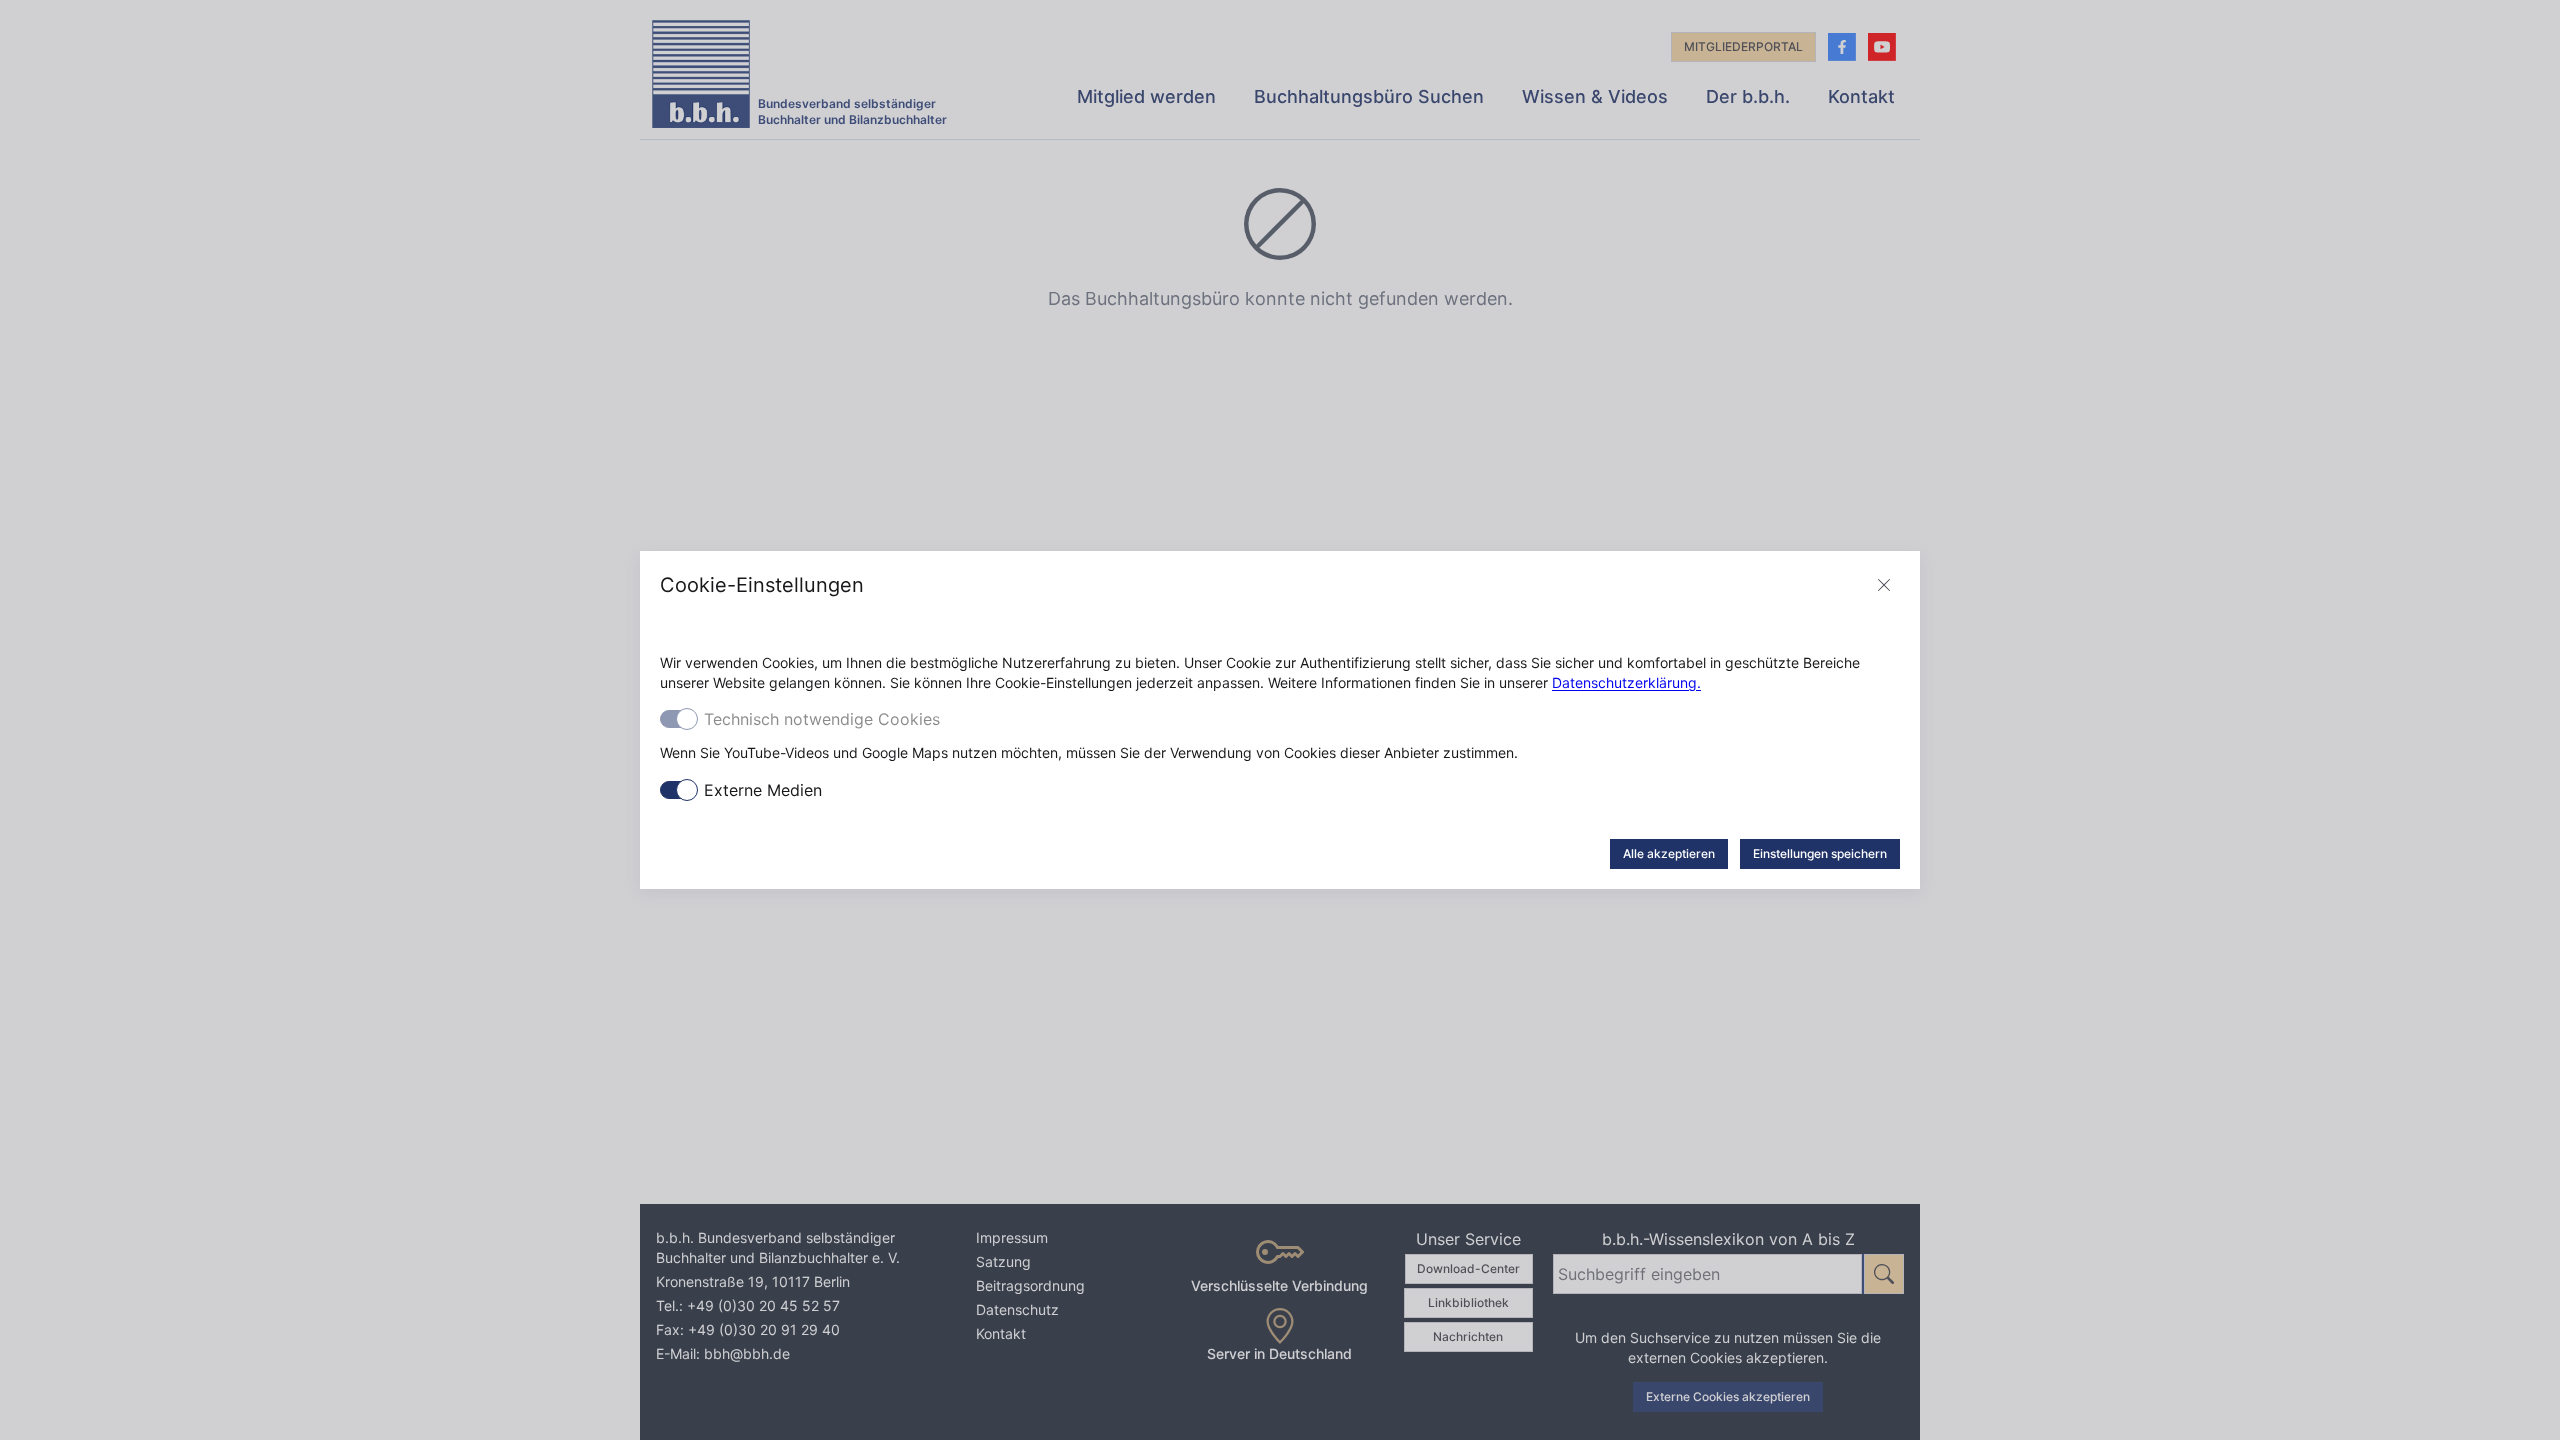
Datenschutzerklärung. (1626, 682)
